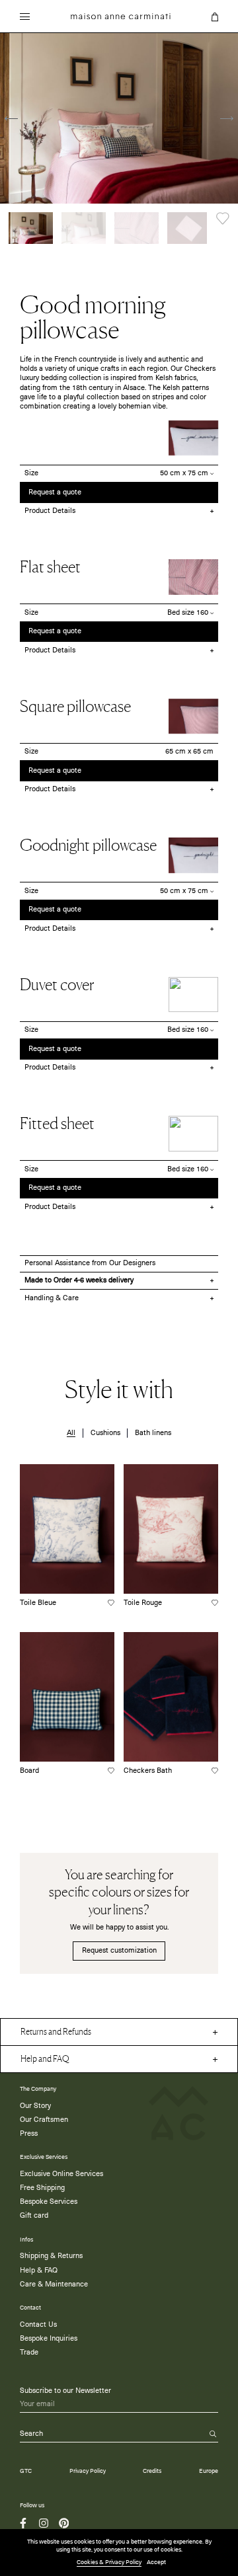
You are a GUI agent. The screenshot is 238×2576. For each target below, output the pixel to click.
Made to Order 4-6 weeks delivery (79, 1280)
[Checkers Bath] (171, 1697)
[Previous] (11, 119)
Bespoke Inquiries (49, 2339)
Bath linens (153, 1433)
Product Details (50, 511)
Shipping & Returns (51, 2256)
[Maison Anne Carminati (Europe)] (121, 16)
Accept (156, 2562)
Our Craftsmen (44, 2120)
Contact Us (38, 2325)
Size (31, 473)
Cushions (105, 1433)
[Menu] (25, 18)
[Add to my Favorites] (223, 218)
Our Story (35, 2106)
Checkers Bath (148, 1771)
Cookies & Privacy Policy (109, 2562)
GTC (26, 2471)
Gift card (34, 2216)
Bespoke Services (49, 2202)
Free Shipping (42, 2188)
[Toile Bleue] (67, 1529)
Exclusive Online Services (61, 2174)
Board (29, 1771)
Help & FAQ (39, 2271)
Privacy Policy (88, 2471)
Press (29, 2134)
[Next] (227, 119)
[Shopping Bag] (215, 17)
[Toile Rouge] (171, 1529)
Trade (29, 2353)
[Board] (67, 1697)
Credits (152, 2471)
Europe (209, 2471)
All (71, 1433)
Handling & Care (52, 1298)
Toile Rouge (143, 1603)
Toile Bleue (38, 1603)
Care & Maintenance (54, 2284)
